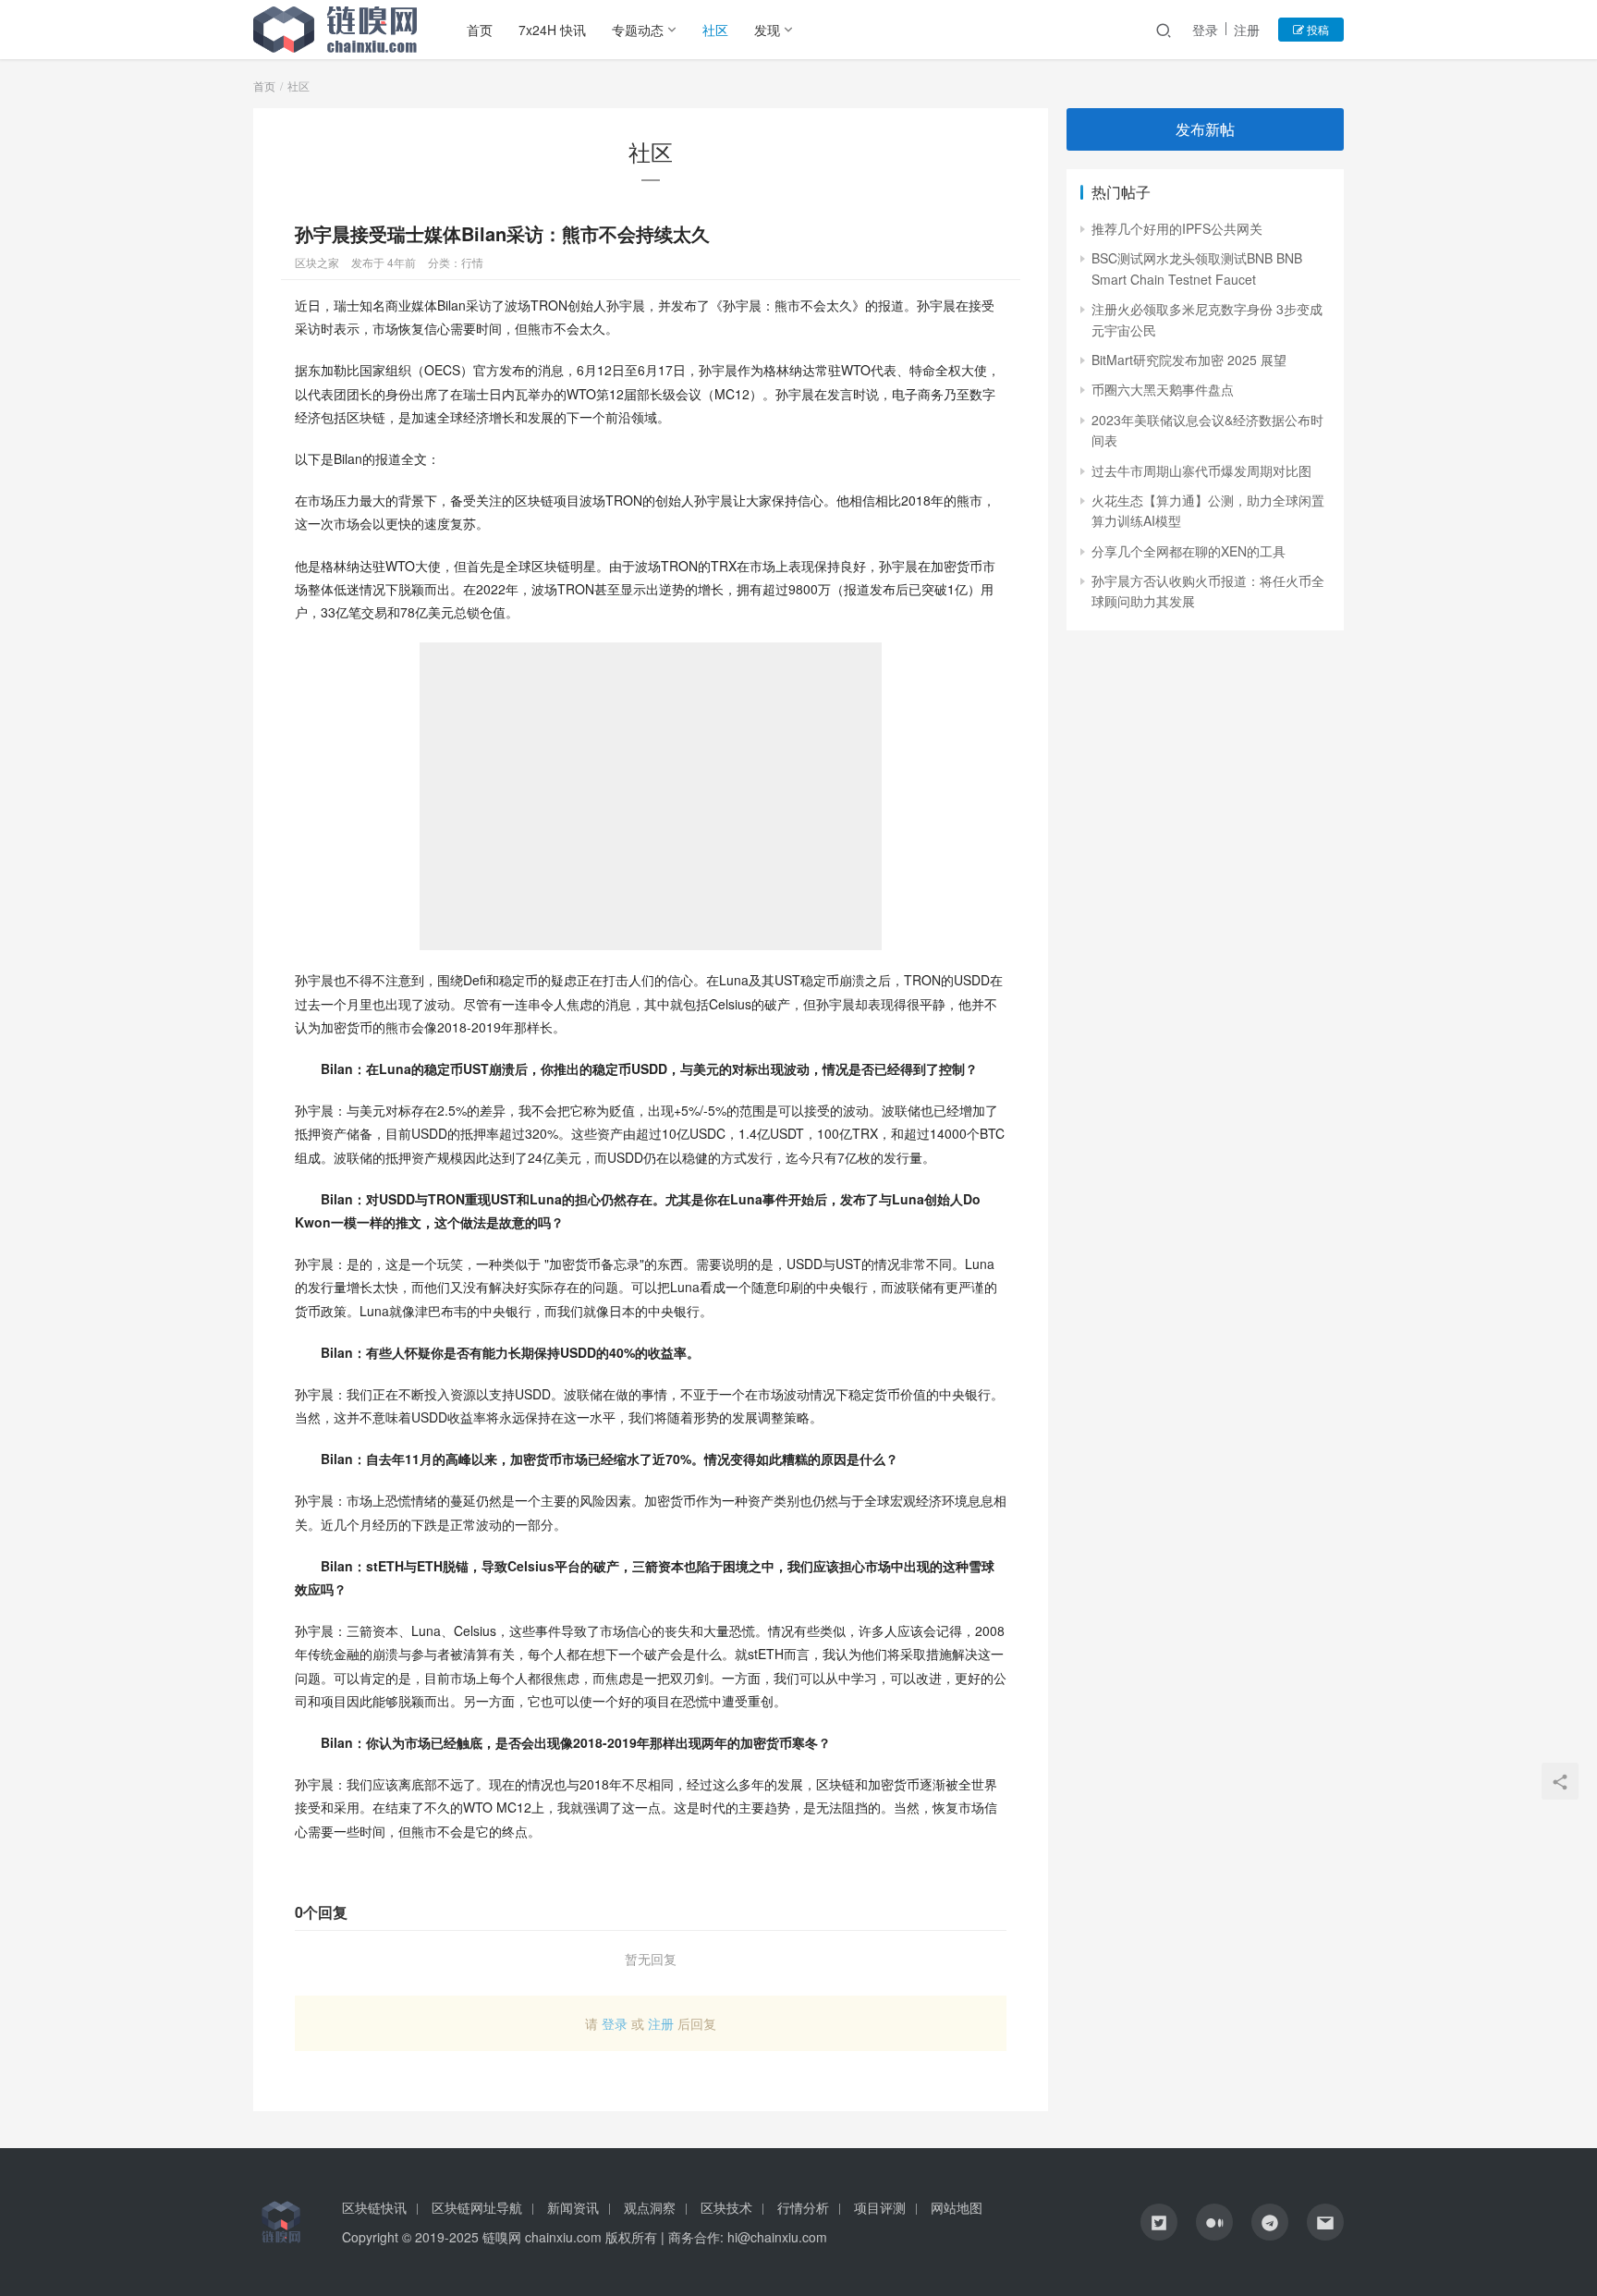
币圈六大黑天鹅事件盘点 (1163, 389)
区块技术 (726, 2207)
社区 (715, 30)
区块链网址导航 (477, 2207)
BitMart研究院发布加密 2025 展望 (1189, 360)
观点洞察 (650, 2207)
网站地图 (957, 2207)
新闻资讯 (573, 2207)
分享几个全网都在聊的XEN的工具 (1189, 551)
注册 (1247, 30)
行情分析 (803, 2207)
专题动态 (638, 30)
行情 (472, 262)
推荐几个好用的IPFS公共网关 (1177, 228)
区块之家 (317, 262)
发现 (767, 30)
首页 (480, 30)
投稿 (1317, 29)
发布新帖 (1205, 129)
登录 (1205, 30)
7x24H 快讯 (552, 30)
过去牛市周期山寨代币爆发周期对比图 (1201, 470)
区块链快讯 (374, 2207)
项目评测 (880, 2207)
